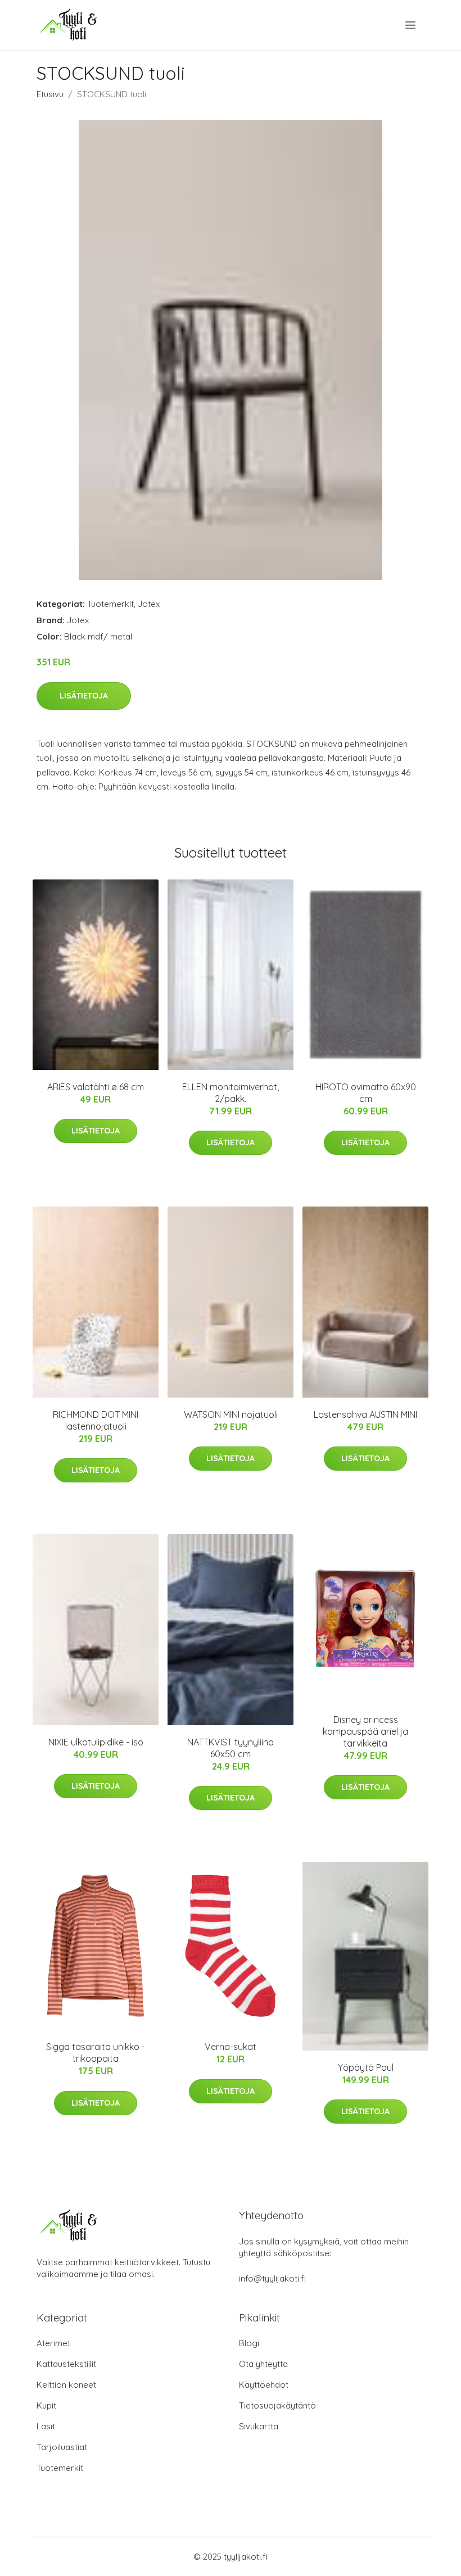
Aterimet (53, 2343)
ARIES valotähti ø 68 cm (96, 1087)
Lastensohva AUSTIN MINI (365, 1414)
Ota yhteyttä (263, 2364)
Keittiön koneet (66, 2385)
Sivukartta (259, 2426)
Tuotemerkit (110, 604)
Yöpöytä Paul (366, 2067)
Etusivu (50, 94)
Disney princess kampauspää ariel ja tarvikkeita (365, 1731)
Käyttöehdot (264, 2385)
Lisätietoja (84, 696)
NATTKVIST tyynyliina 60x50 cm (231, 1748)
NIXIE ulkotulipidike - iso (96, 1742)
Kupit (46, 2405)
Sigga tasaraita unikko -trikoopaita (96, 2053)
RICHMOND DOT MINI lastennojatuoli (96, 1420)
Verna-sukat (231, 2047)
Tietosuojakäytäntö (277, 2405)
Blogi (249, 2343)
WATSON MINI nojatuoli (231, 1414)
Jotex (149, 604)
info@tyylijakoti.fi (272, 2278)
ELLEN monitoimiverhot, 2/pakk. (231, 1093)
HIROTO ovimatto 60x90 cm (366, 1093)
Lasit (46, 2426)
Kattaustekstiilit (66, 2364)
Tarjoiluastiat (62, 2447)
